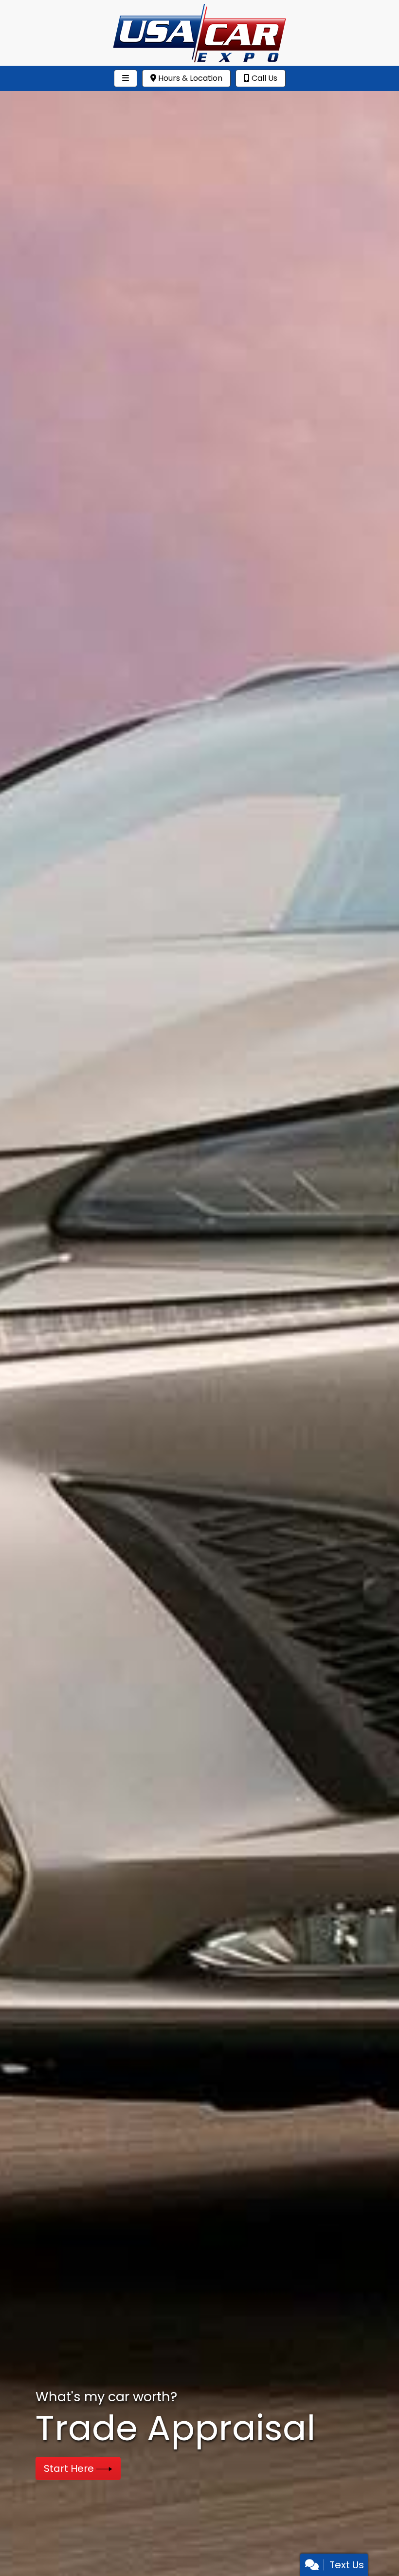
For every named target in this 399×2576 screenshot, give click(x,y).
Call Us (263, 78)
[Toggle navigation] (126, 78)
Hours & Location (189, 78)
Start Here (70, 2468)
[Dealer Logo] (199, 32)
